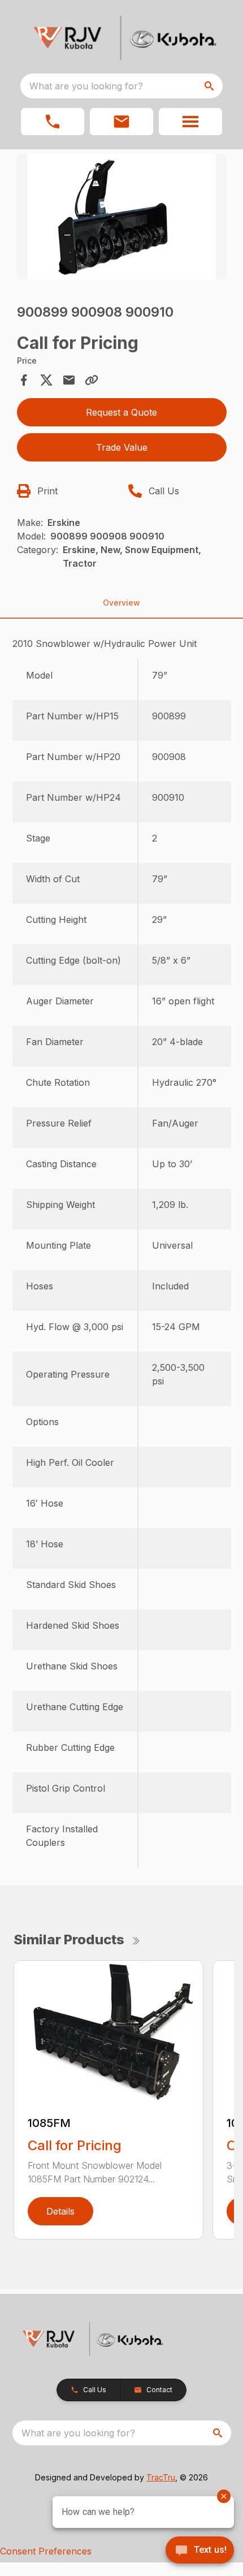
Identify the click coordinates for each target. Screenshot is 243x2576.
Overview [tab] (121, 603)
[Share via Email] (69, 380)
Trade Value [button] (122, 447)
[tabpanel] (122, 219)
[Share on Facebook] (24, 380)
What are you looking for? (86, 86)
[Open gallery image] (122, 217)
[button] (53, 122)
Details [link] (60, 2211)
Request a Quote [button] (121, 412)
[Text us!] (200, 2551)
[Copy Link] (92, 380)
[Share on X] (46, 380)
